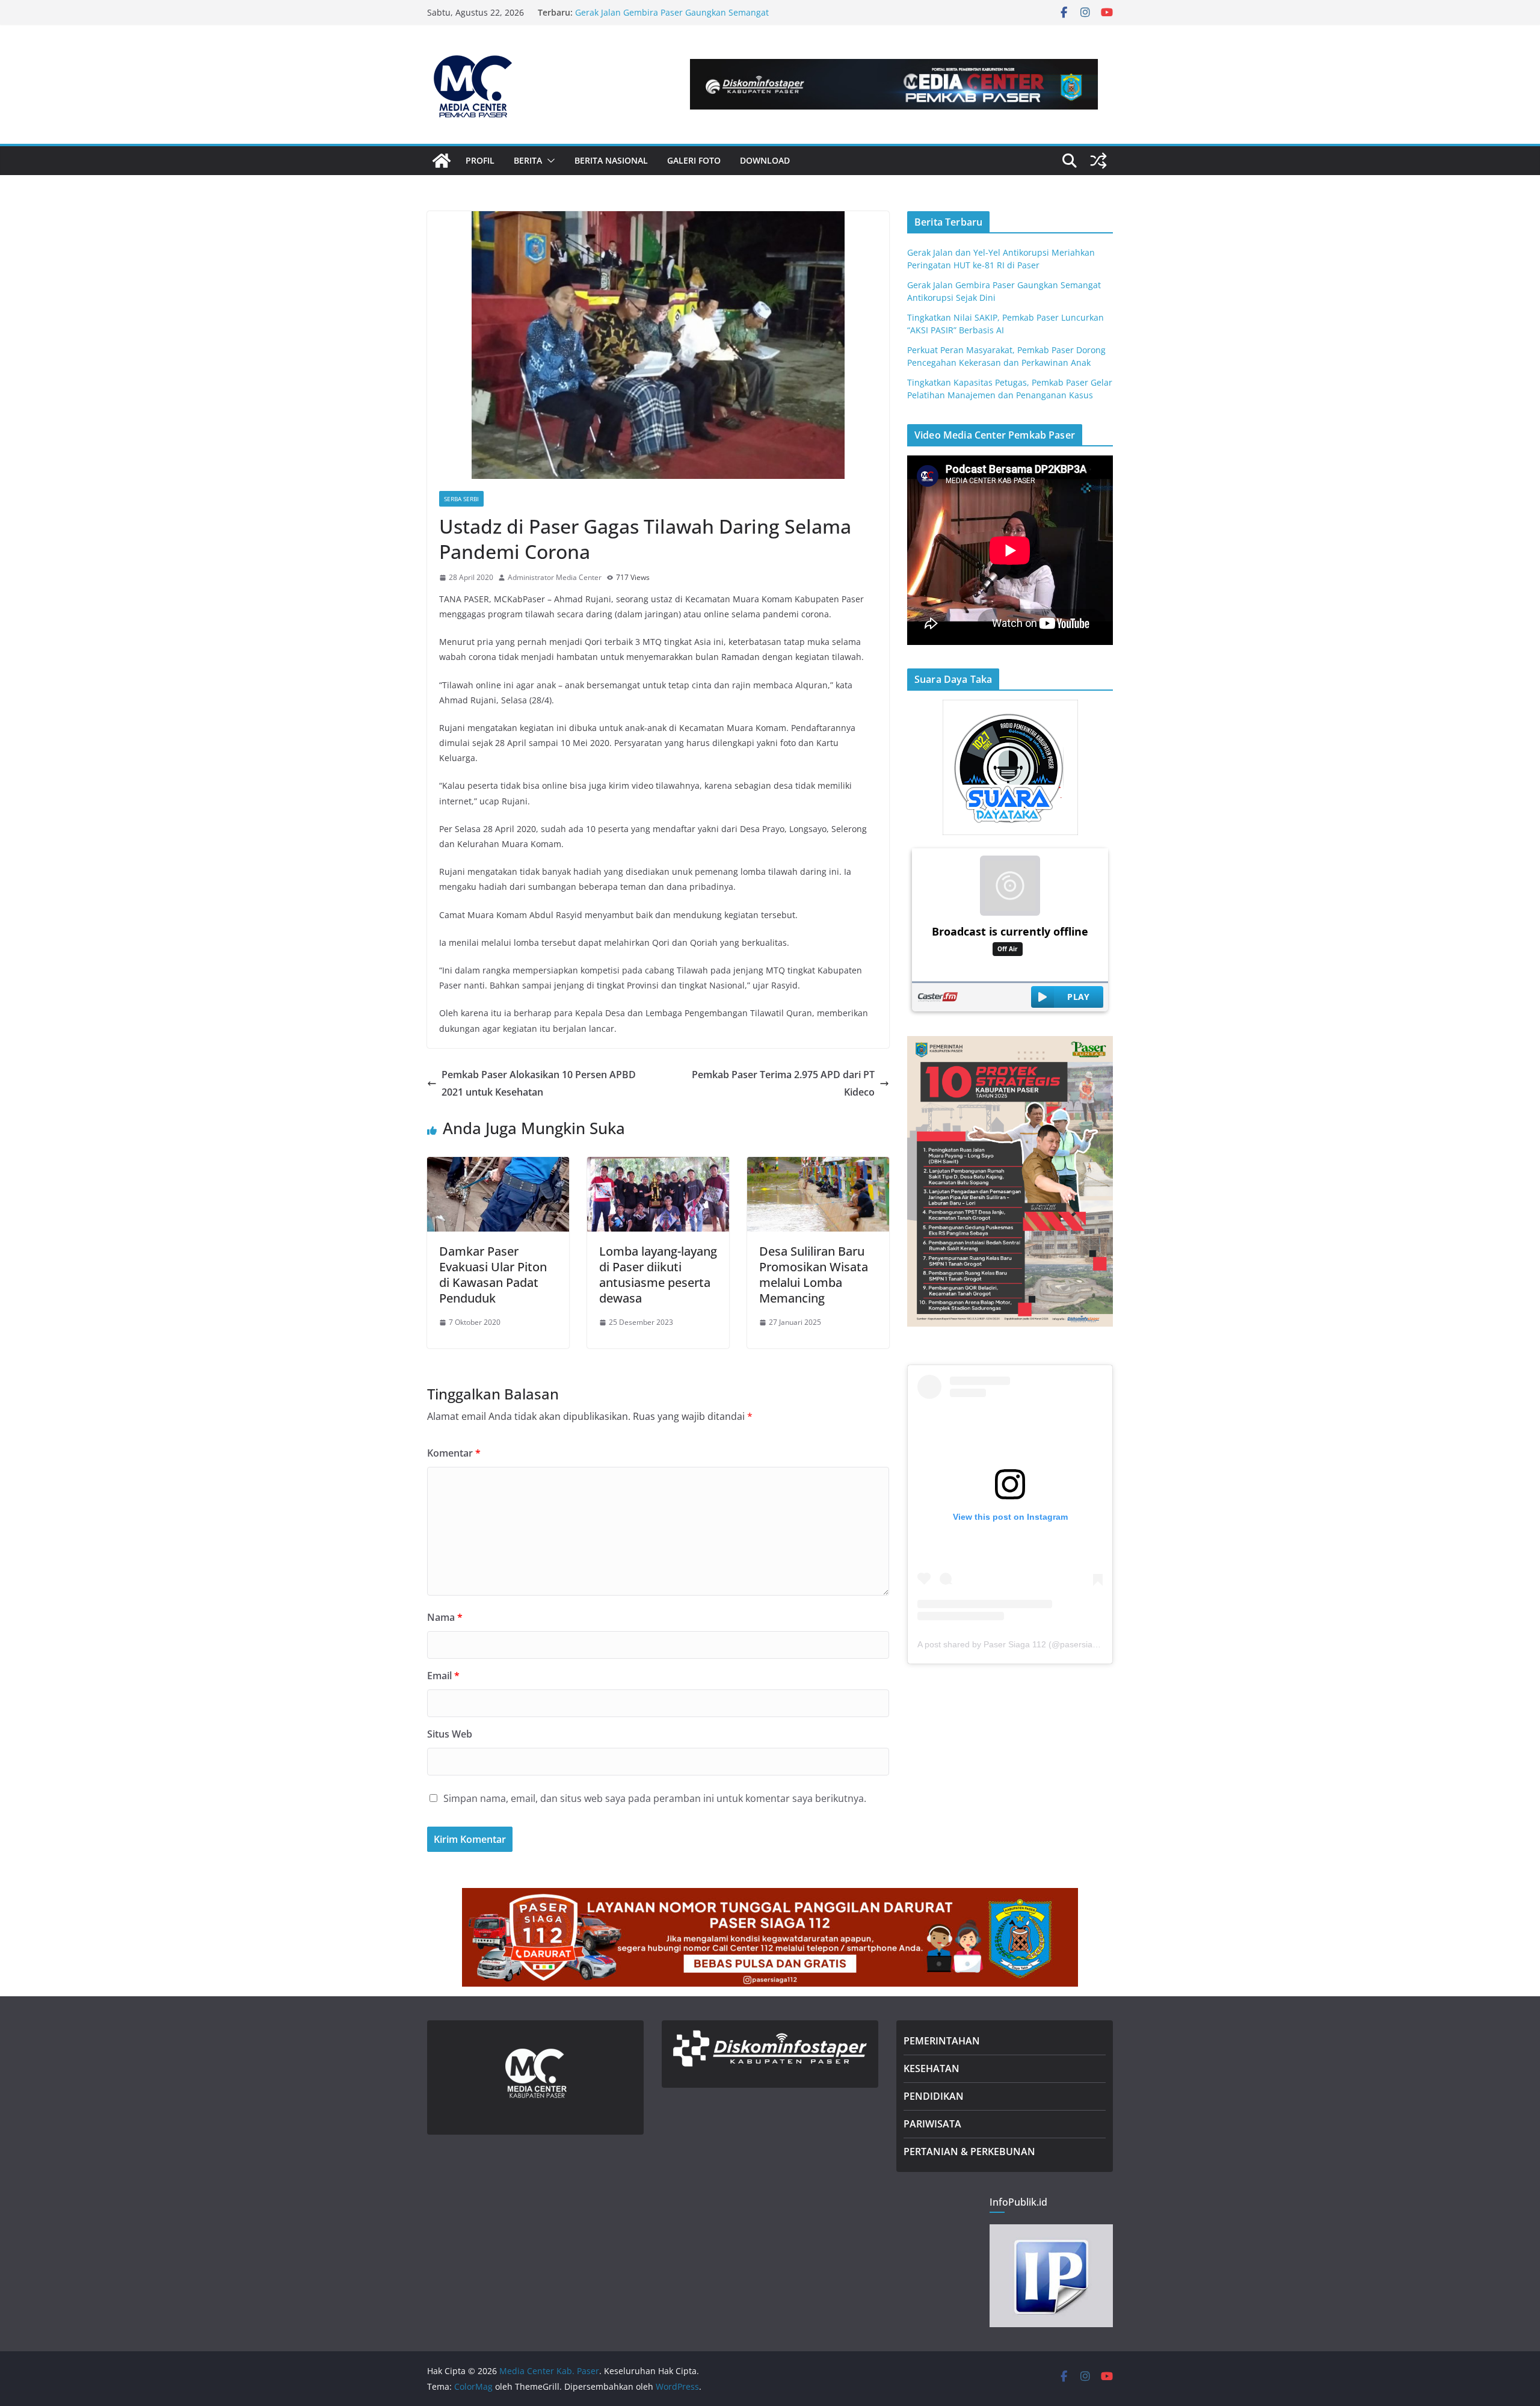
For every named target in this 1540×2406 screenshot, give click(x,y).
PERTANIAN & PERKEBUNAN (969, 2152)
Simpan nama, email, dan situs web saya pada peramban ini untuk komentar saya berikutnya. (655, 1798)
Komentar (454, 1453)
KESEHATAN (932, 2068)
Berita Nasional (611, 160)
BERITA (528, 160)
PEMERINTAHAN (942, 2041)
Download (765, 160)
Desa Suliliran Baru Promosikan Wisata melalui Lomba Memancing (814, 1275)
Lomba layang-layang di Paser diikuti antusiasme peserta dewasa (658, 1275)
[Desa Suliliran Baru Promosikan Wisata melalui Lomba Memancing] (818, 1165)
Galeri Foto (694, 160)
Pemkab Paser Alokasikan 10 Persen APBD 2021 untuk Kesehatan (539, 1083)
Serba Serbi (461, 499)
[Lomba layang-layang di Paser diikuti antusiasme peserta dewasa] (658, 1165)
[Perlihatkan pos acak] (1098, 161)
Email (443, 1676)
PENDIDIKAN (934, 2096)
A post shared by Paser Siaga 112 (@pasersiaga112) (1018, 1644)
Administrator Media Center (555, 577)
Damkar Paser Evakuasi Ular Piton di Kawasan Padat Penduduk (493, 1275)
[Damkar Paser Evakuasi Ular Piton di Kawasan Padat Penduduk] (498, 1165)
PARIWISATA (932, 2124)
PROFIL (480, 160)
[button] (549, 161)
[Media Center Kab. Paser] (442, 161)
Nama (445, 1617)
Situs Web (450, 1734)
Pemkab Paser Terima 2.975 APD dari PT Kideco (783, 1083)
